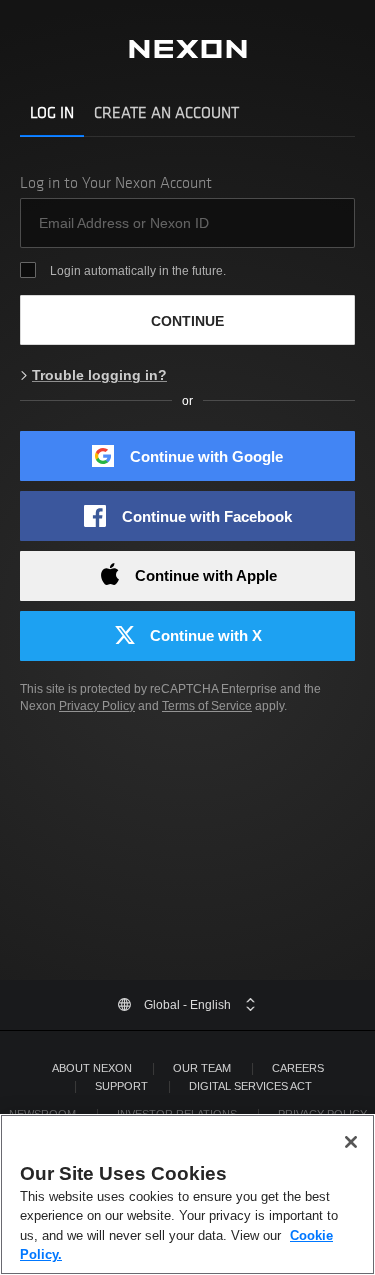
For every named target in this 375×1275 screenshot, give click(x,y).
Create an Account (166, 112)
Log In (52, 112)
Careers (298, 1068)
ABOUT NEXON (92, 1068)
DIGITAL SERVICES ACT (250, 1086)
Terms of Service (207, 706)
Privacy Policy (97, 706)
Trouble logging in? (99, 375)
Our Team (202, 1068)
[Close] (351, 1142)
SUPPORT (121, 1086)
